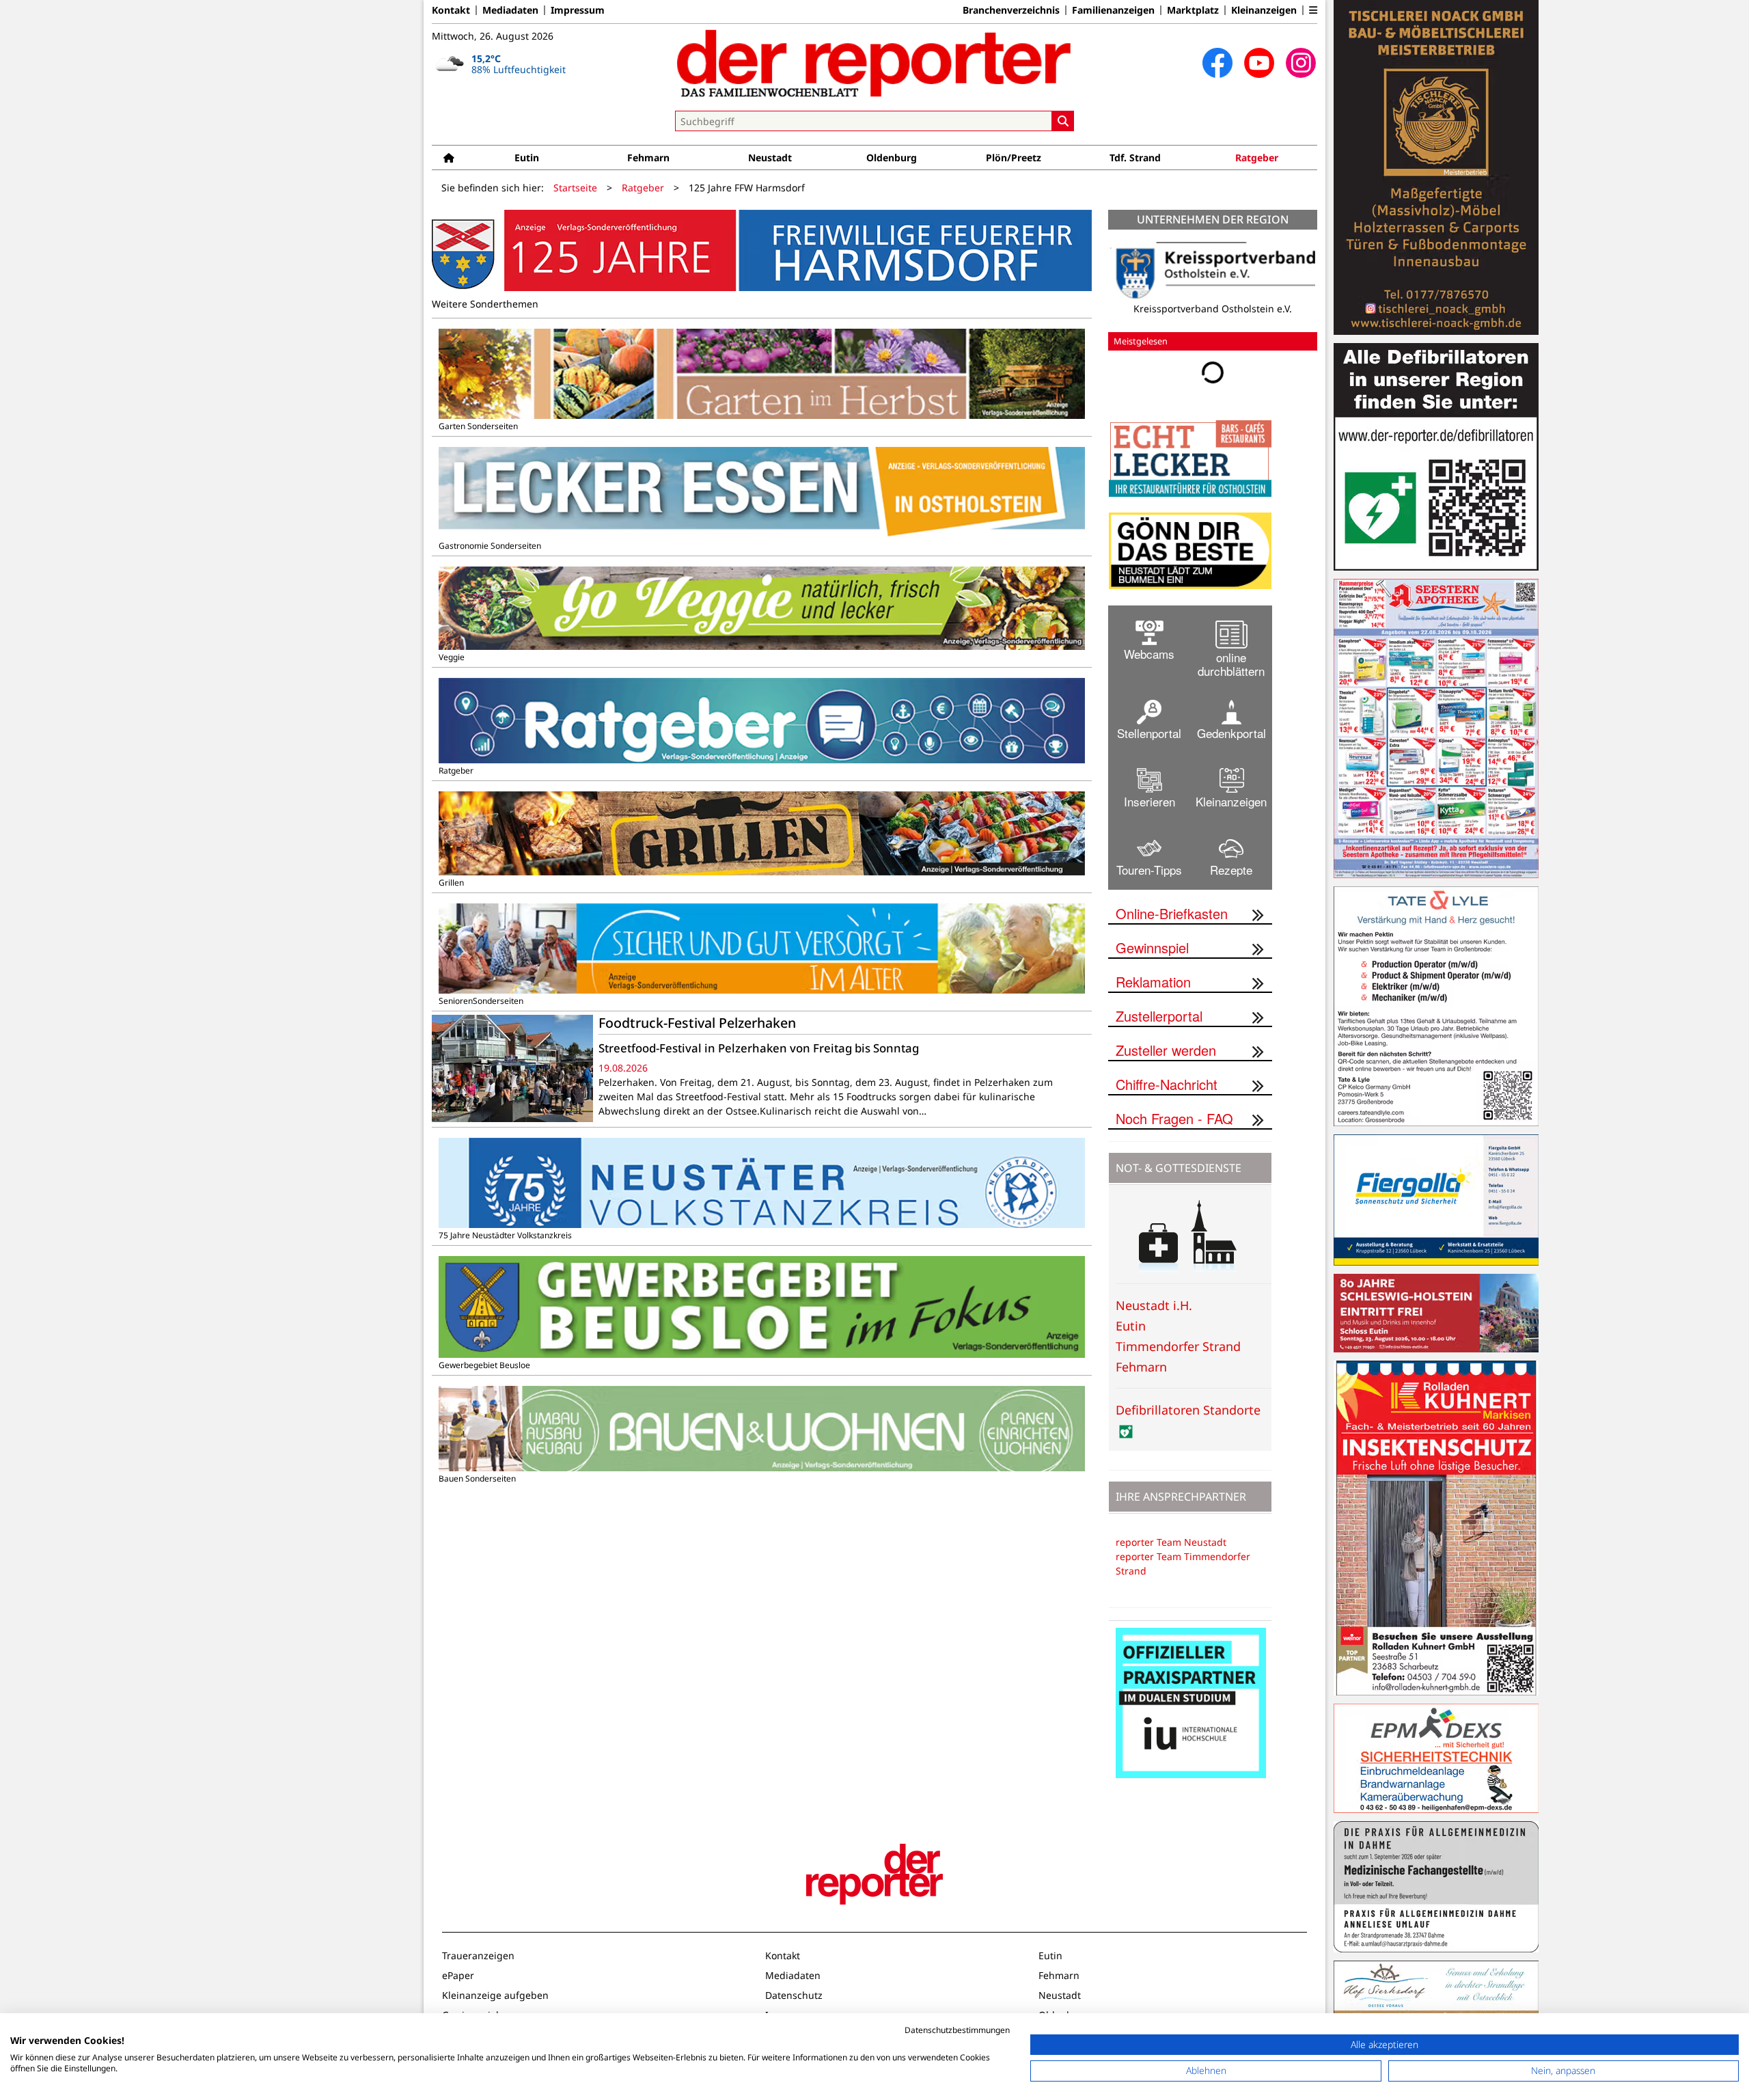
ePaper (458, 1975)
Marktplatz (1193, 10)
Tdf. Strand (1135, 158)
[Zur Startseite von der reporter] (874, 63)
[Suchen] (1063, 121)
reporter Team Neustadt (1171, 1542)
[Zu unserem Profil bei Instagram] (1301, 63)
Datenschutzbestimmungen (957, 2030)
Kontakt (451, 10)
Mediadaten (510, 10)
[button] (1313, 10)
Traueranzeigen (478, 1955)
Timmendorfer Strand (1178, 1346)
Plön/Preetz (1014, 158)
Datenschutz (794, 1995)
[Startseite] (449, 158)
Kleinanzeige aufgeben (495, 1995)
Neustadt (770, 158)
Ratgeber (1257, 158)
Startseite (575, 188)
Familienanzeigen (1113, 10)
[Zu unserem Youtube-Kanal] (1259, 63)
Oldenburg (892, 158)
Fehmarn (648, 158)
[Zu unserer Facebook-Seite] (1217, 63)
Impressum (578, 10)
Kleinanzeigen (1264, 10)
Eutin (527, 158)
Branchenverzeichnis (1011, 10)
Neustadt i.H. (1154, 1305)
